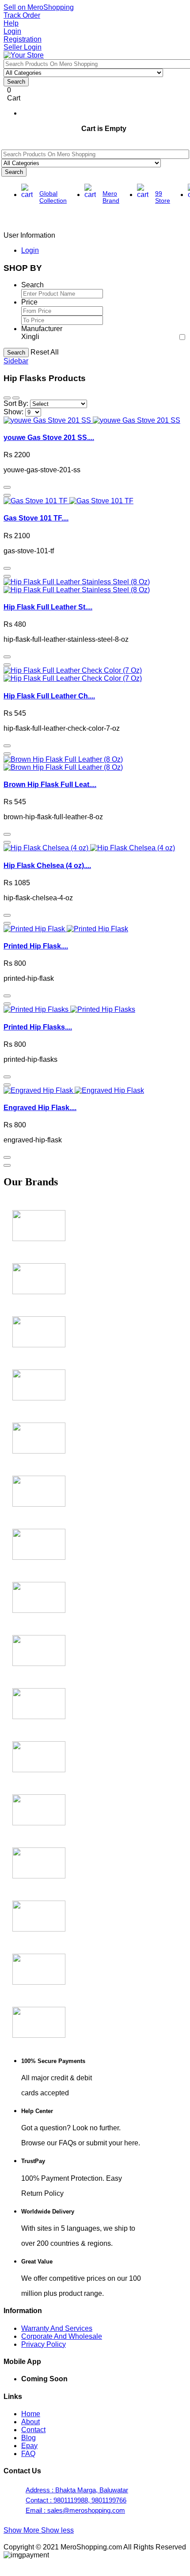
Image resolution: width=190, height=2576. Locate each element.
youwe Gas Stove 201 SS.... (49, 438)
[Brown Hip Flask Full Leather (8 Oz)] (63, 763)
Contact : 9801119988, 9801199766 (76, 2500)
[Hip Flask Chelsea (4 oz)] (89, 848)
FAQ (28, 2454)
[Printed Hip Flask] (66, 929)
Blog (28, 2438)
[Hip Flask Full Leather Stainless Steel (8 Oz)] (77, 586)
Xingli (30, 337)
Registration (23, 39)
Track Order (22, 15)
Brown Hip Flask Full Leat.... (50, 785)
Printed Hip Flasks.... (38, 1027)
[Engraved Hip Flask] (74, 1090)
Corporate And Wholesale (62, 2336)
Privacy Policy (44, 2344)
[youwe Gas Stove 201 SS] (92, 420)
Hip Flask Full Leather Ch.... (49, 696)
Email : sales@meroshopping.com (75, 2510)
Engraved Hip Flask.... (40, 1108)
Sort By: (16, 403)
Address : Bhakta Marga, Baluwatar (77, 2490)
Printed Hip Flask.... (36, 946)
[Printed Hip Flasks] (69, 1009)
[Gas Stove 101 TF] (68, 501)
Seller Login (23, 47)
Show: (13, 412)
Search (16, 353)
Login (12, 31)
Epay (29, 2446)
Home (31, 2414)
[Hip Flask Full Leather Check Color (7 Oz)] (73, 674)
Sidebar (16, 361)
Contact (33, 2430)
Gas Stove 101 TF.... (36, 518)
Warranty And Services (57, 2328)
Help (11, 23)
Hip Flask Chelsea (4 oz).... (47, 866)
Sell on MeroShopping (39, 7)
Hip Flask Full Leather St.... (48, 607)
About (30, 2422)
